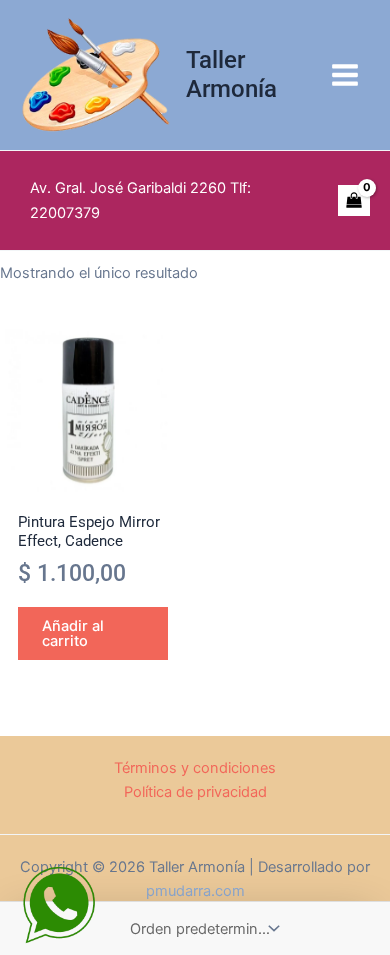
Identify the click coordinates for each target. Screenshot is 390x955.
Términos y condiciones (195, 768)
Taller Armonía (231, 74)
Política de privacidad (195, 792)
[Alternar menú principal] (345, 75)
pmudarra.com (195, 891)
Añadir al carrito (73, 633)
